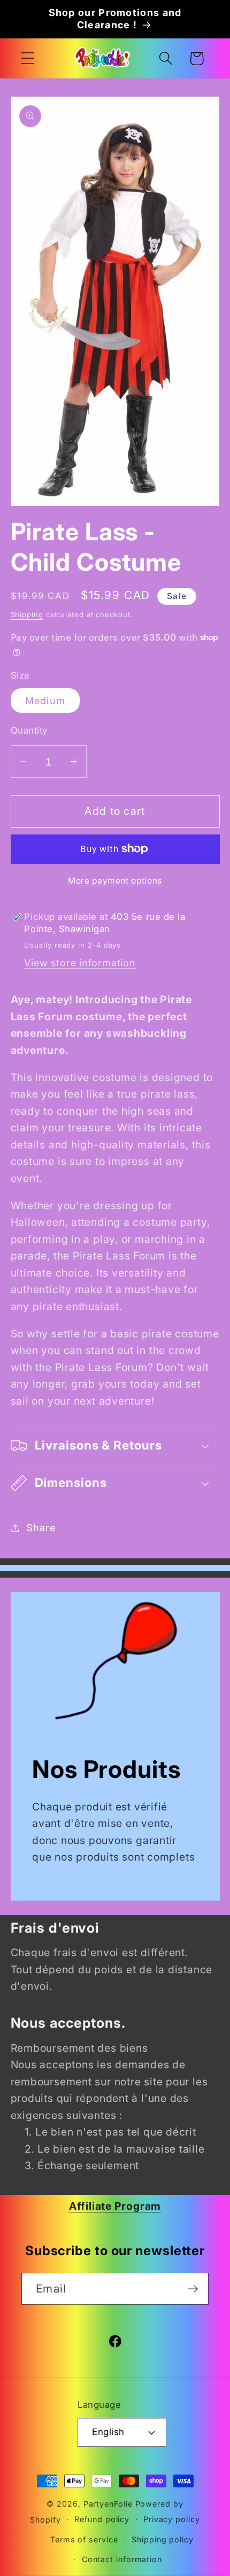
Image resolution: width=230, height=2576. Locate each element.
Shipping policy (163, 2539)
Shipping (27, 615)
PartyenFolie (108, 2504)
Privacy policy (172, 2519)
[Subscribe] (193, 2289)
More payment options (115, 881)
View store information (80, 963)
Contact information (122, 2559)
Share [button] (41, 1527)
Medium (45, 700)
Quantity (29, 730)
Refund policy (102, 2519)
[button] (28, 58)
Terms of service (84, 2539)
